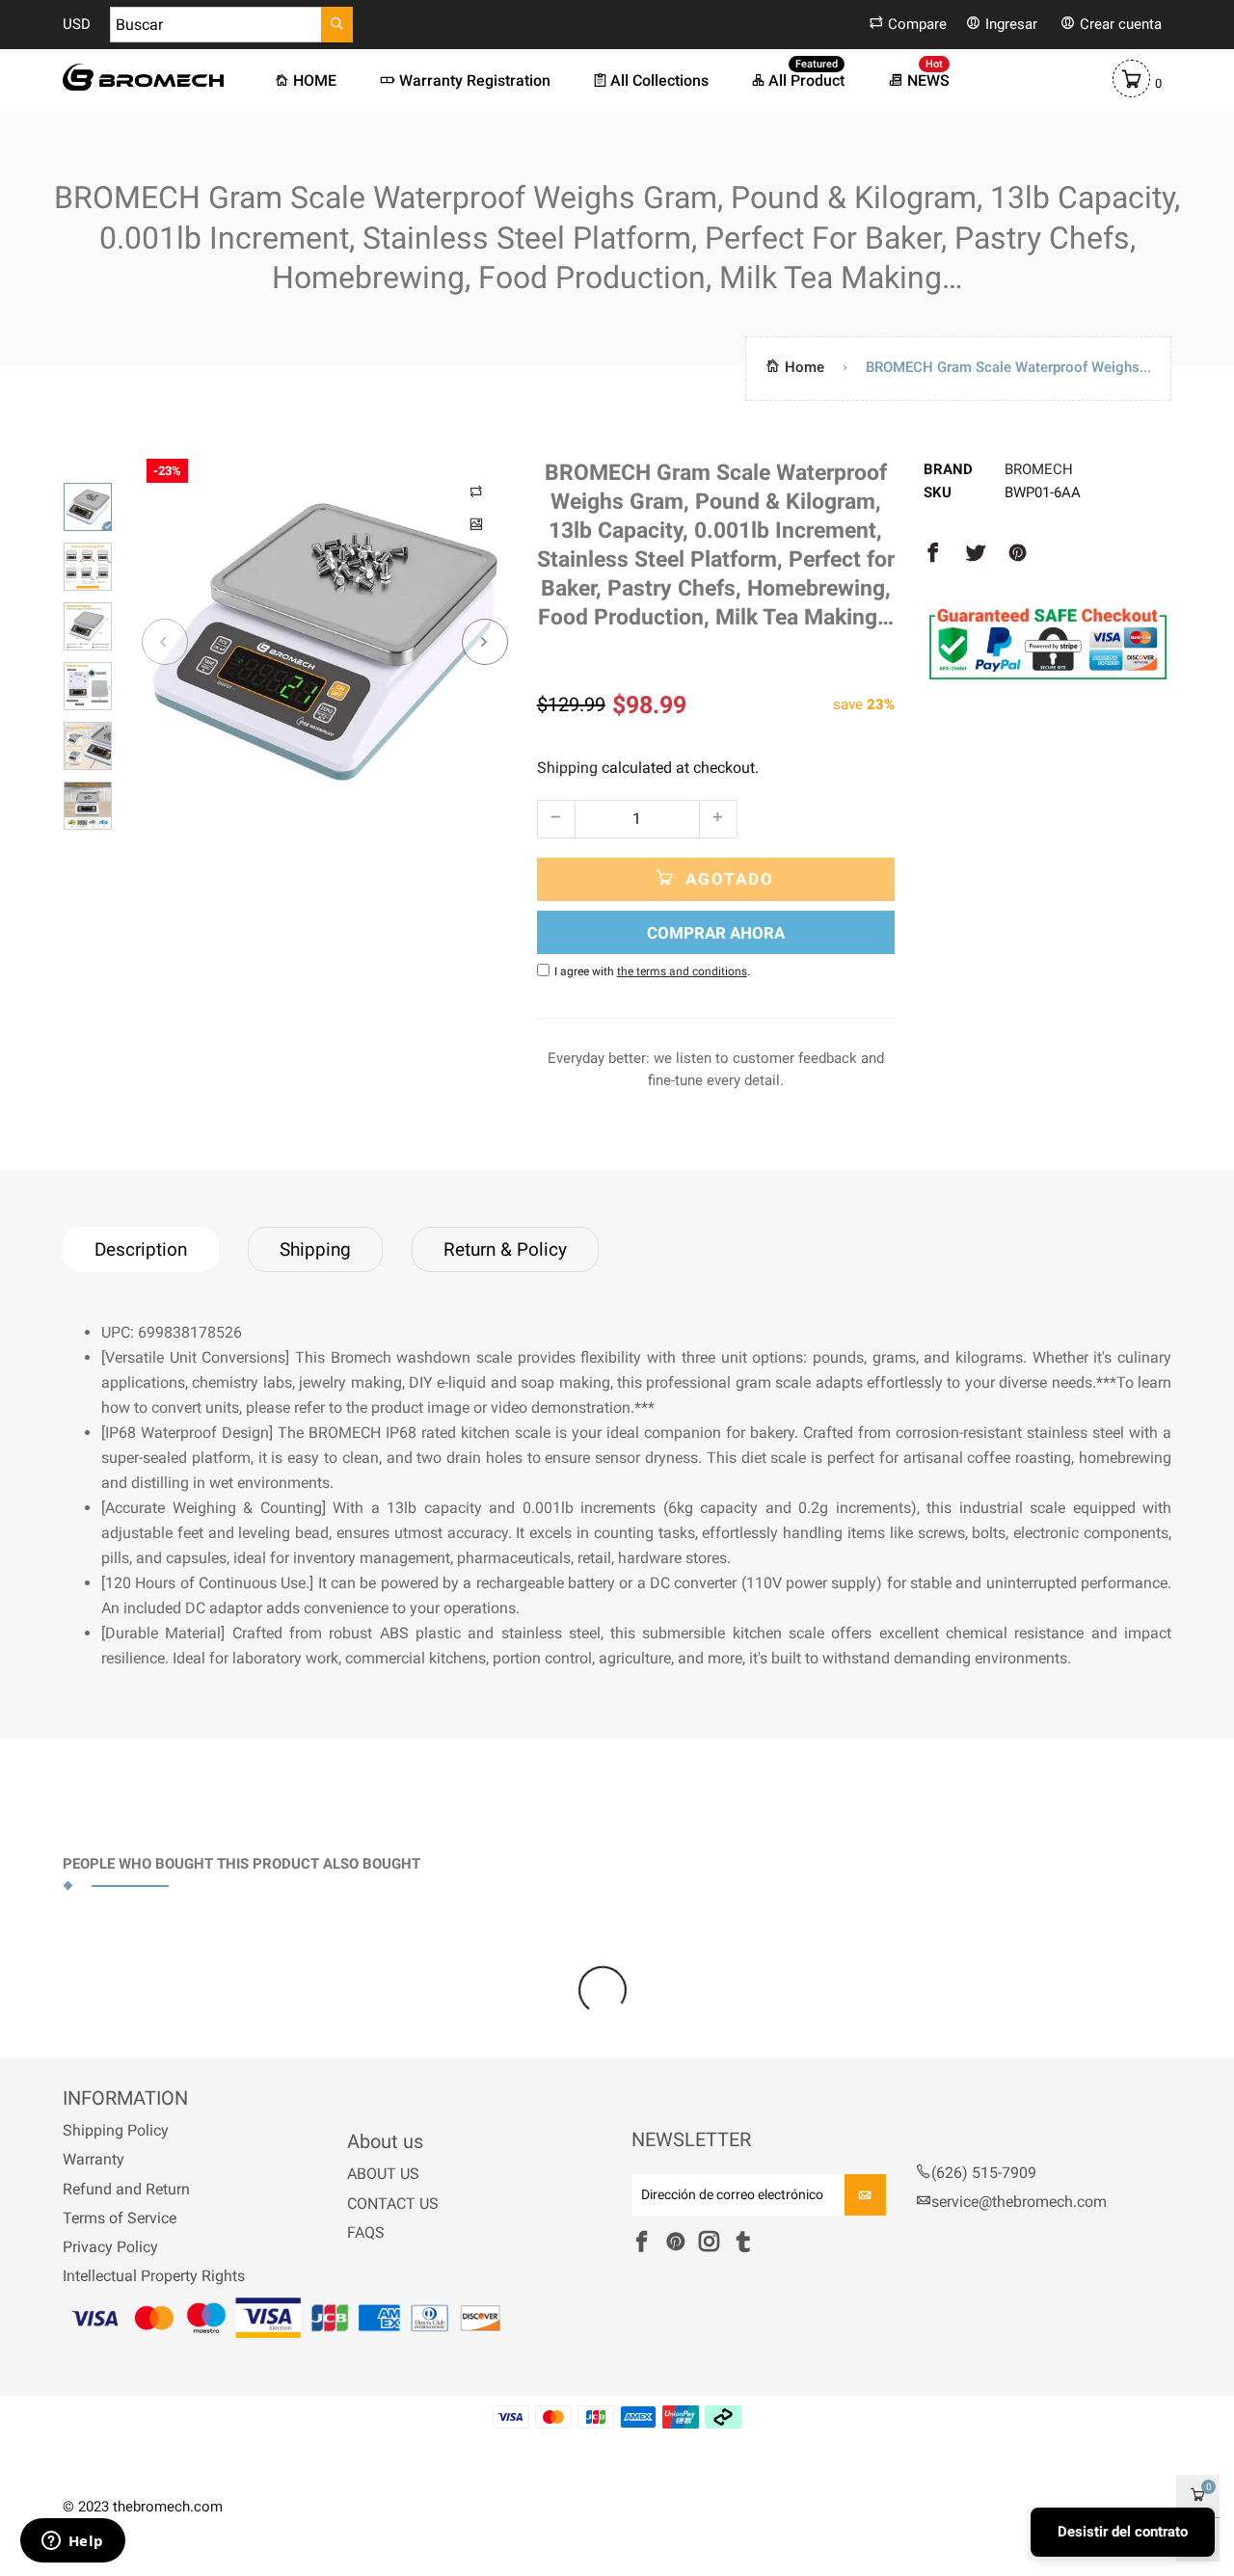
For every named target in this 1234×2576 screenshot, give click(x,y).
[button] (165, 642)
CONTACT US (393, 2204)
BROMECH (1039, 469)
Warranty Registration (475, 80)
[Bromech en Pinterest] (675, 2243)
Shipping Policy (116, 2130)
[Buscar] (337, 25)
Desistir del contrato (1123, 2532)
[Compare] (477, 490)
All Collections (659, 80)
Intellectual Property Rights (154, 2276)
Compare (917, 24)
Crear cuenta (1121, 24)
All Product (806, 80)
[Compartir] (933, 554)
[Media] (477, 522)
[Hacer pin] (1018, 554)
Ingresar (1011, 24)
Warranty (94, 2159)
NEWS (928, 80)
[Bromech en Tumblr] (743, 2243)
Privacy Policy (110, 2247)
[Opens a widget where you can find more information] (72, 2542)
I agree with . (652, 971)
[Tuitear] (976, 554)
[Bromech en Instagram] (709, 2243)
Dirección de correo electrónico (732, 2196)
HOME (315, 80)
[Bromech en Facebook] (642, 2243)
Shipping (567, 768)
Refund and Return (126, 2189)
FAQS (366, 2232)
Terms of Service (120, 2218)
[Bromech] (143, 77)
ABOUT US (383, 2174)
